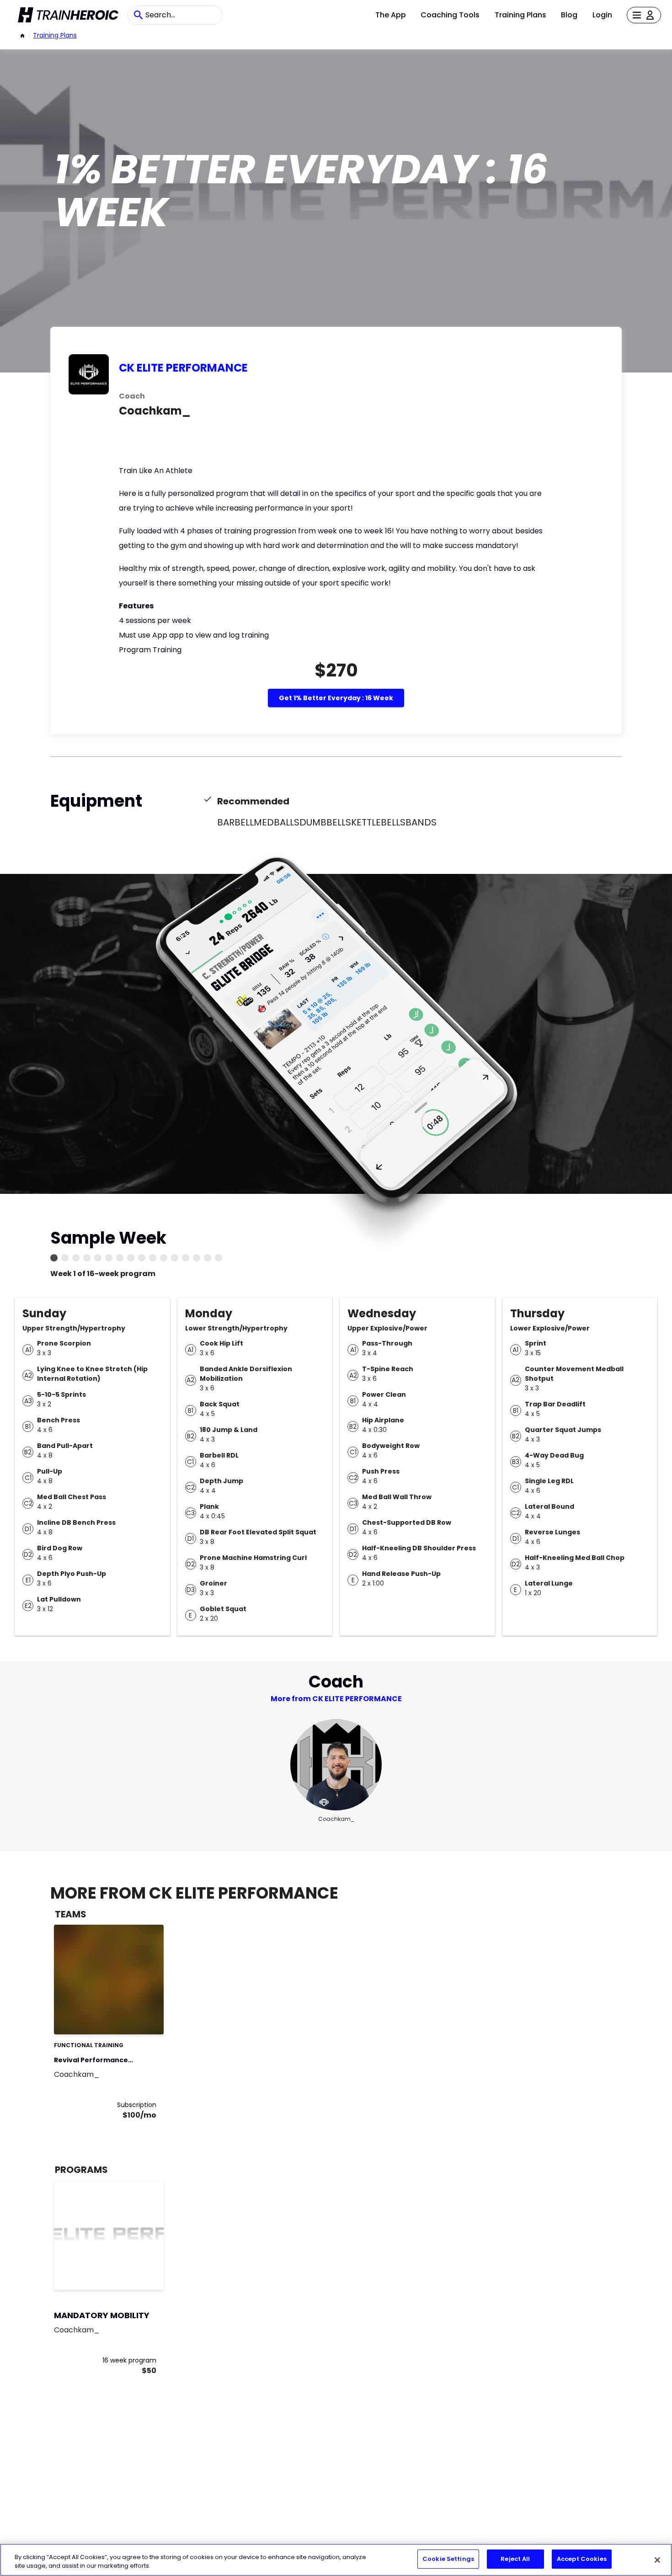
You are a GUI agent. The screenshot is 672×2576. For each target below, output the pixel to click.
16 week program (129, 2360)
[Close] (657, 2560)
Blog (569, 15)
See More (132, 2018)
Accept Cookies (582, 2559)
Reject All (515, 2559)
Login (602, 15)
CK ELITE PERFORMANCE (183, 368)
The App (391, 15)
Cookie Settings (448, 2559)
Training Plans (520, 15)
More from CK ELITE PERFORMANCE (336, 1699)
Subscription (137, 2105)
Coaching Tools (450, 15)
